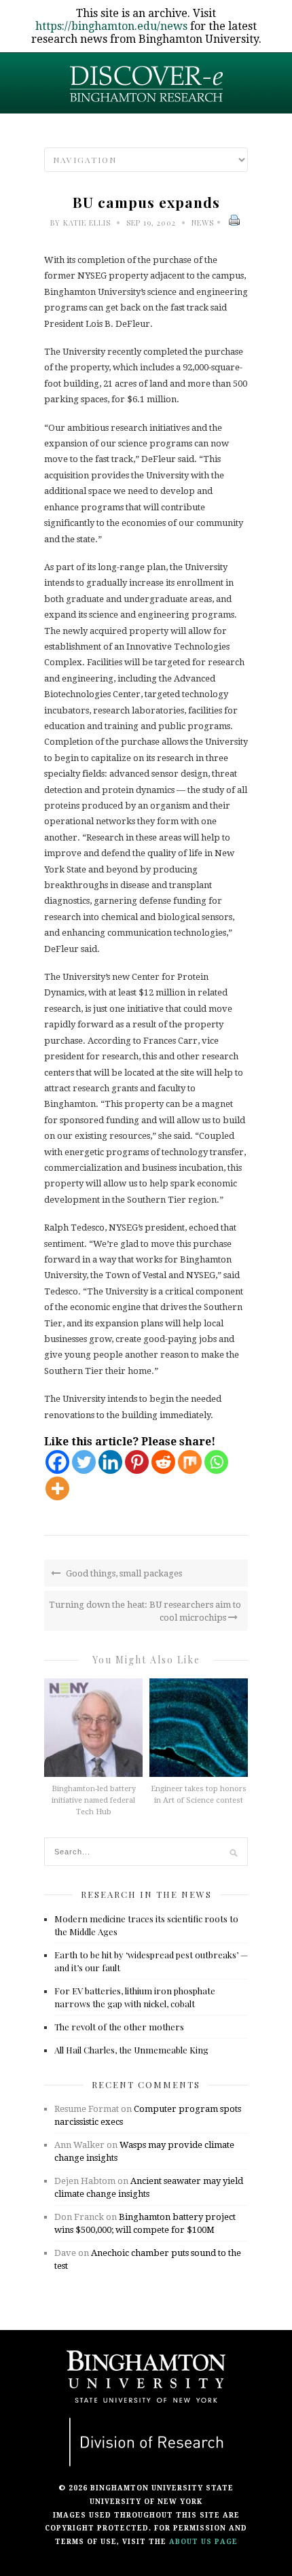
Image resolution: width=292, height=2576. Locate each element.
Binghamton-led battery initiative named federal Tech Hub (94, 1800)
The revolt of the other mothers (119, 2027)
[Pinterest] (137, 1462)
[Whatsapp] (216, 1462)
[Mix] (190, 1462)
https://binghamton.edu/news (111, 26)
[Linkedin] (110, 1462)
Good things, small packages (123, 1573)
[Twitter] (84, 1462)
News (203, 223)
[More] (57, 1488)
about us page (203, 2542)
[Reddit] (163, 1462)
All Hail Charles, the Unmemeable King (131, 2050)
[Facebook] (57, 1462)
